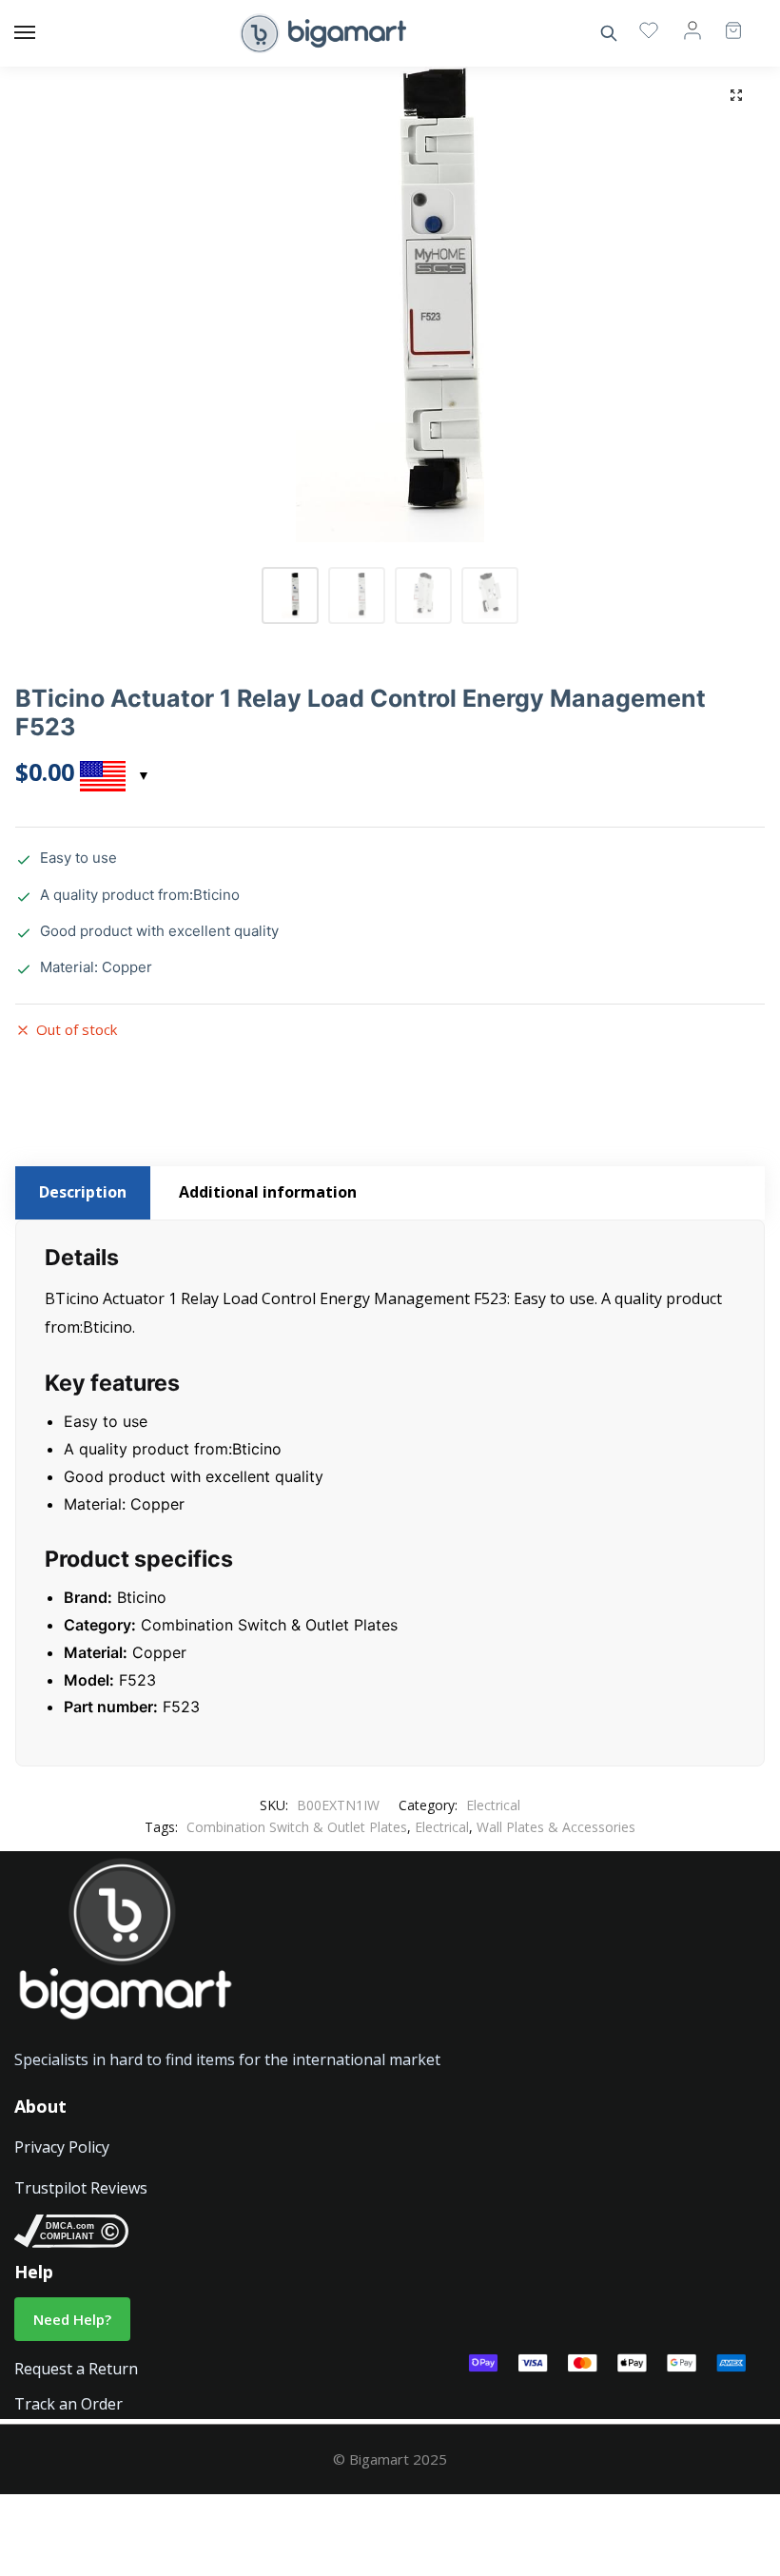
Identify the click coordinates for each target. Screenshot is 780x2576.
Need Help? (72, 2319)
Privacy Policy (62, 2147)
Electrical (493, 1805)
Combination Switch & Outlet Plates (297, 1827)
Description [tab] (83, 1192)
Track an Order (68, 2404)
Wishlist (649, 29)
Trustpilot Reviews (81, 2188)
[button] (736, 95)
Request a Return (76, 2369)
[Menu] (43, 33)
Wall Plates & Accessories (556, 1827)
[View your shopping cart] (724, 22)
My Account (692, 29)
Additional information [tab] (268, 1192)
